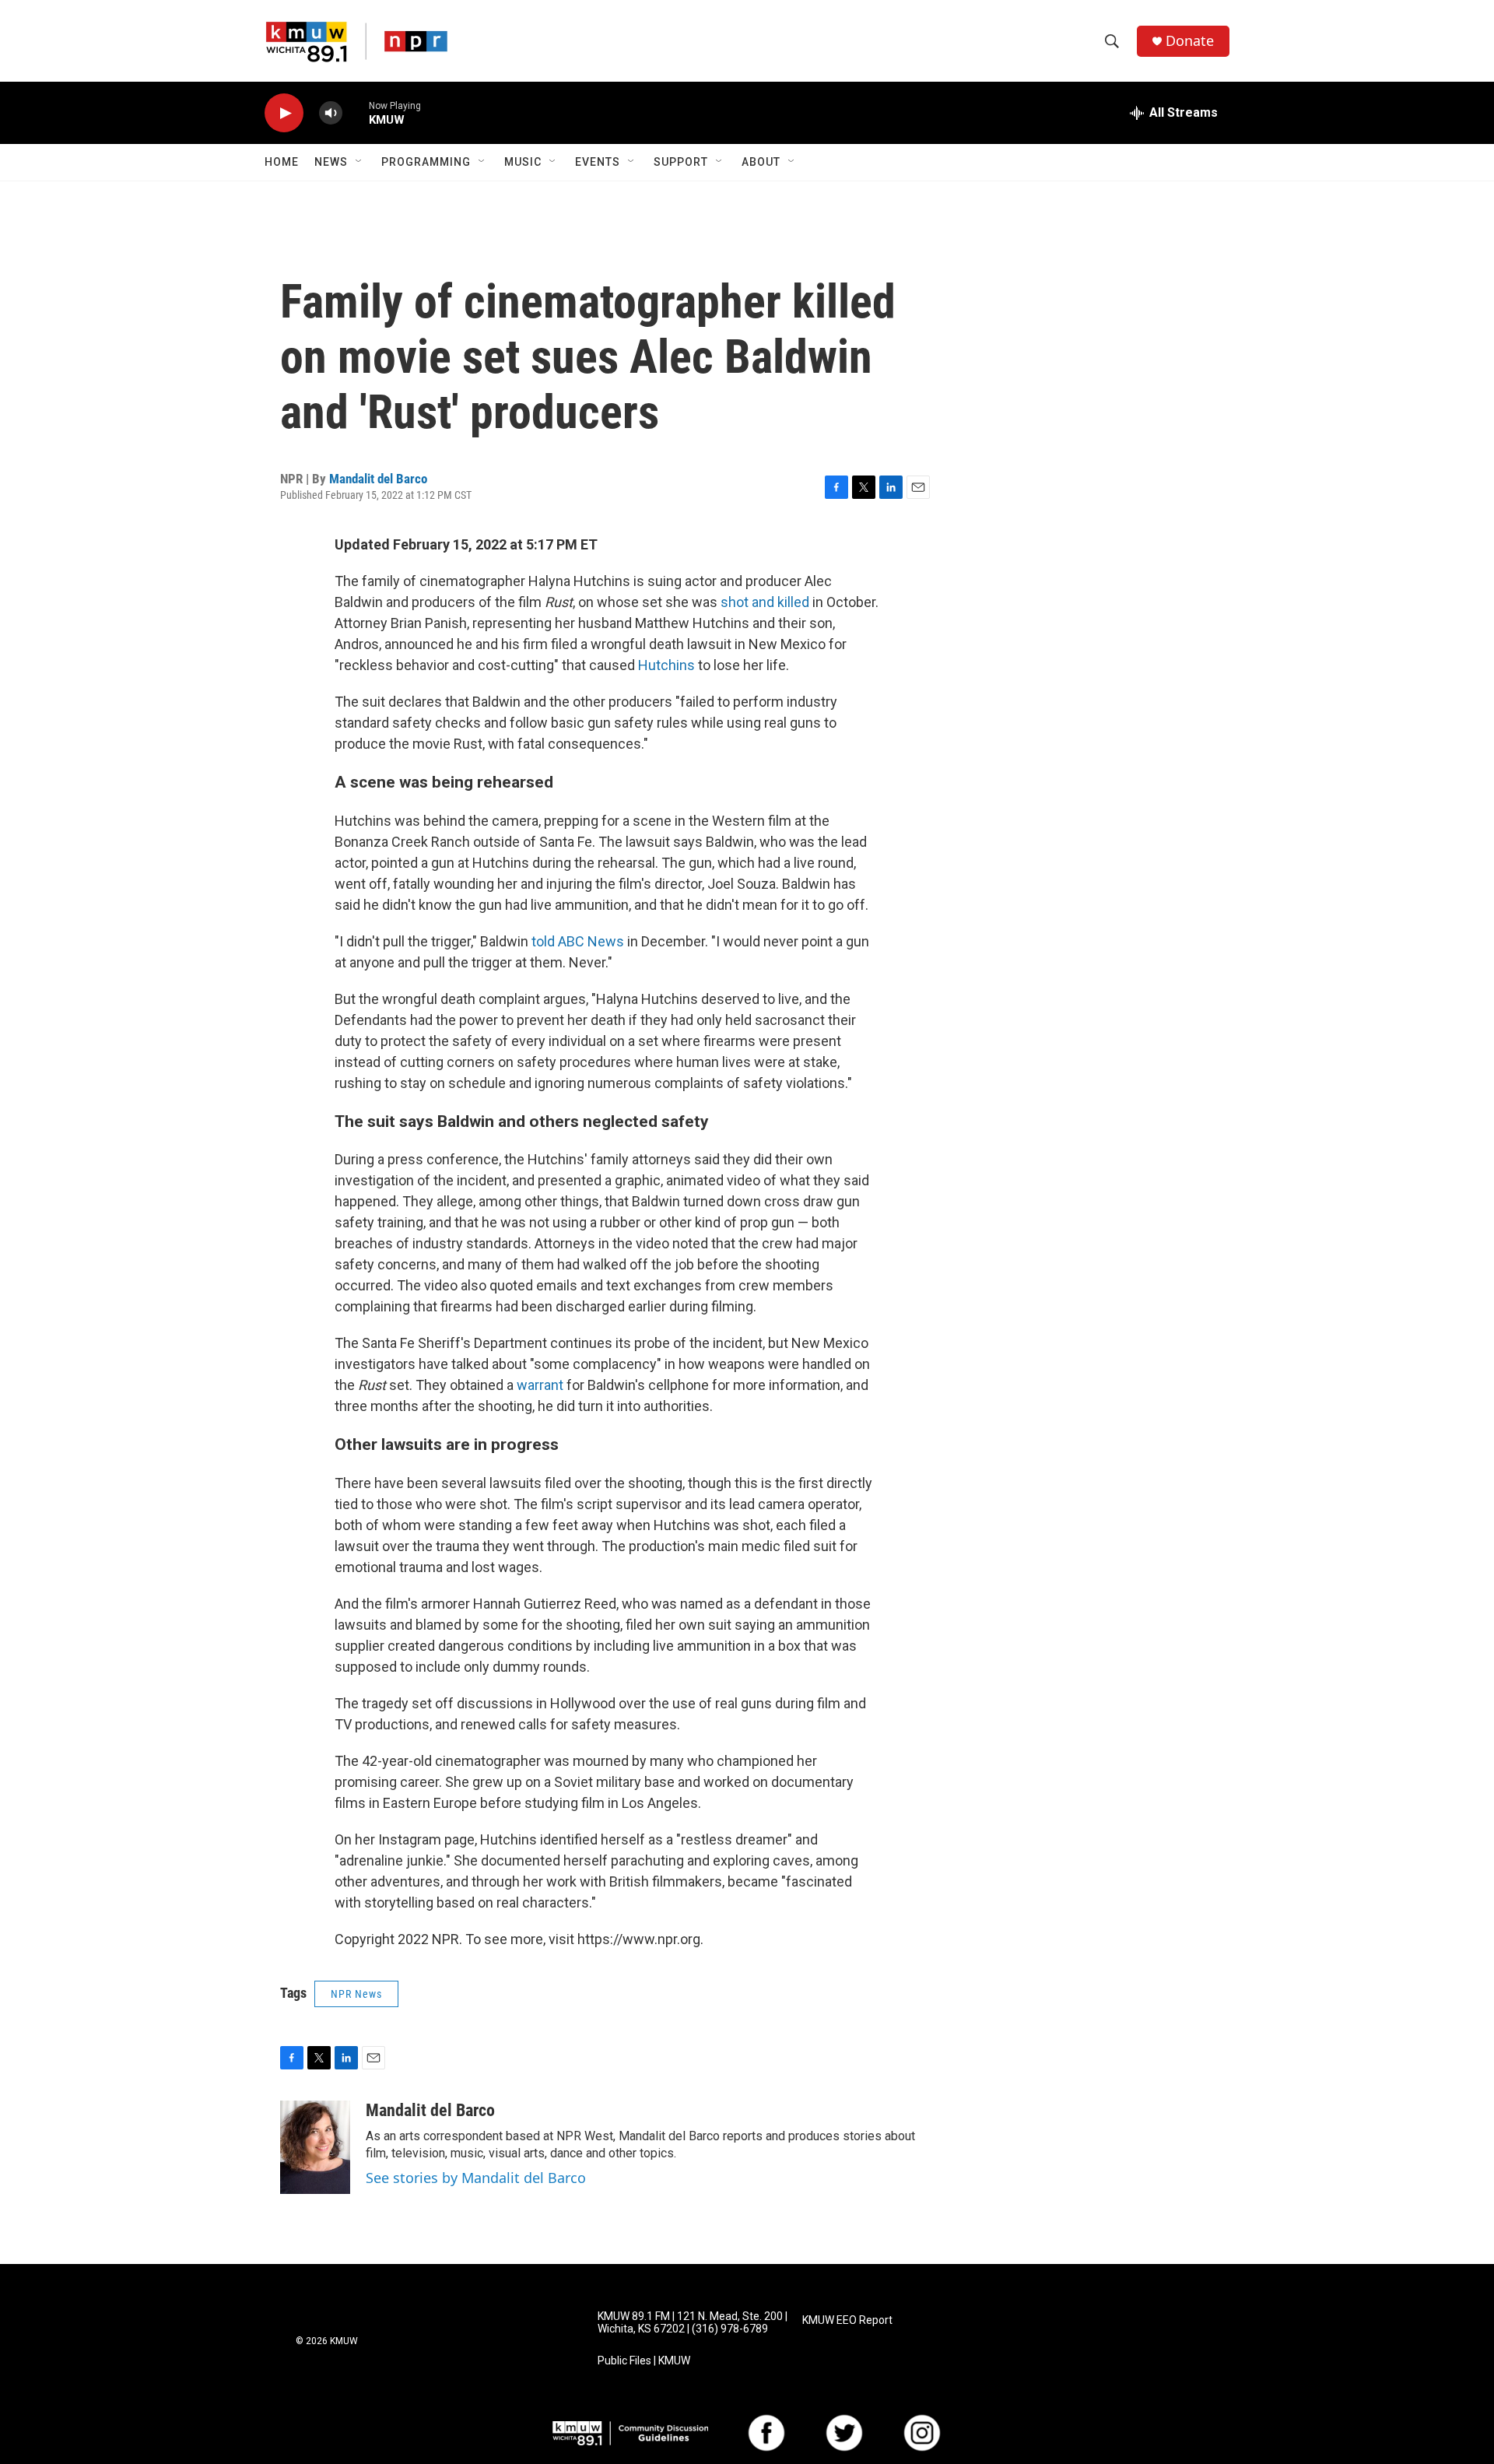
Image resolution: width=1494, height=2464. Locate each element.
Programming (426, 162)
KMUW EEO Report (847, 2320)
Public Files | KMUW (644, 2361)
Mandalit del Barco (378, 479)
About (761, 162)
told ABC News (578, 941)
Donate (1190, 41)
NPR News (356, 1994)
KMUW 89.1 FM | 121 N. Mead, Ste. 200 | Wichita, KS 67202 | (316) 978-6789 (693, 2323)
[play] (284, 113)
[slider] (356, 112)
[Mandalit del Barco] (315, 2147)
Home (282, 162)
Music (523, 162)
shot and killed (765, 602)
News (331, 162)
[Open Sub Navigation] (359, 162)
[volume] (331, 113)
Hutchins (668, 665)
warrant (542, 1385)
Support (681, 162)
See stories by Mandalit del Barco (476, 2178)
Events (598, 162)
